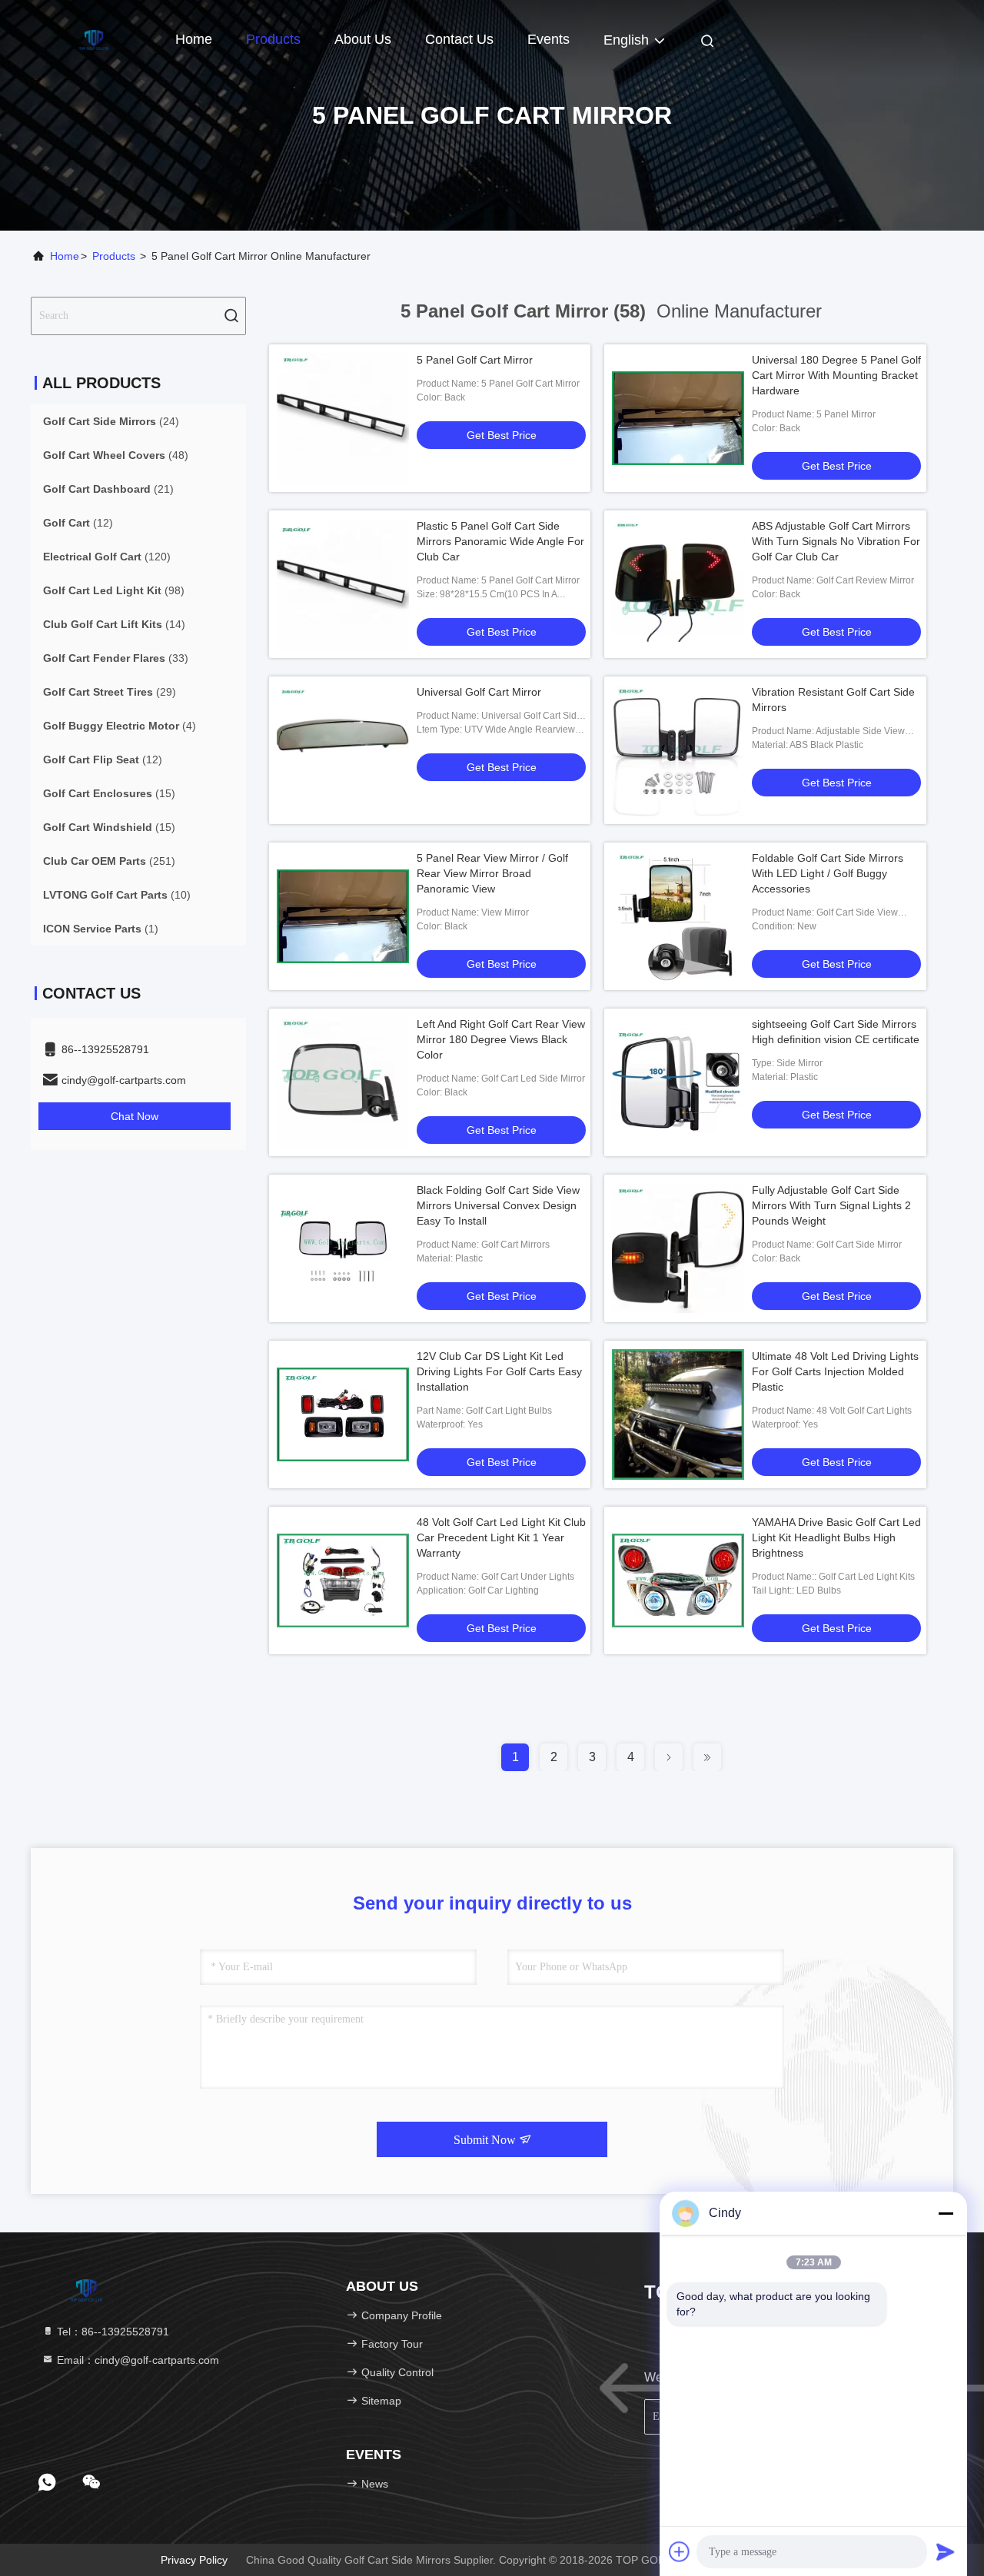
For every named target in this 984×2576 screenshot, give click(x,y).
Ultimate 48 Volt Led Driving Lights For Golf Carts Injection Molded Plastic (835, 1371)
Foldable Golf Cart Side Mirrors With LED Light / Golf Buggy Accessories (828, 873)
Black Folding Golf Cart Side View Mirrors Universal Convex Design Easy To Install (498, 1205)
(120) (107, 557)
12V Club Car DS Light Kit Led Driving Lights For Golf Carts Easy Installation (499, 1371)
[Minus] (946, 2213)
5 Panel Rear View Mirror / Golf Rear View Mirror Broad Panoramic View (492, 873)
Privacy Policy (194, 2560)
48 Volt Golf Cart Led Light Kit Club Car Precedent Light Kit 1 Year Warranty (501, 1537)
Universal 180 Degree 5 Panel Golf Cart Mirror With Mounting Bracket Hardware (836, 375)
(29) (110, 692)
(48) (116, 455)
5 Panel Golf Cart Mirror (475, 360)
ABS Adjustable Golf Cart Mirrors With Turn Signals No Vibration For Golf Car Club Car (836, 541)
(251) (109, 861)
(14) (114, 624)
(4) (120, 726)
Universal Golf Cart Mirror (479, 692)
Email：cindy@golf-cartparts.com (136, 2360)
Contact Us (459, 39)
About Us (363, 39)
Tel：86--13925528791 (111, 2332)
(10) (117, 895)
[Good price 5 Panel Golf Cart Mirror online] (343, 418)
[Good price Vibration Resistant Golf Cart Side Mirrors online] (678, 750)
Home (194, 39)
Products (273, 39)
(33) (116, 658)
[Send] (946, 2551)
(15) (109, 793)
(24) (111, 421)
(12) (78, 523)
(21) (108, 489)
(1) (101, 929)
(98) (114, 590)
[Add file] (680, 2551)
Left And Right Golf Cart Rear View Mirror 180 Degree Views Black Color (501, 1039)
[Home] (92, 38)
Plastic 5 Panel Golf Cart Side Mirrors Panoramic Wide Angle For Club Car (500, 541)
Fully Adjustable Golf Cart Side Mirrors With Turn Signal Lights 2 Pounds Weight (831, 1205)
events (549, 39)
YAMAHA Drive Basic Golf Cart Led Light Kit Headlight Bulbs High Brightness (836, 1537)
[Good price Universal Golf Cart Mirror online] (343, 750)
